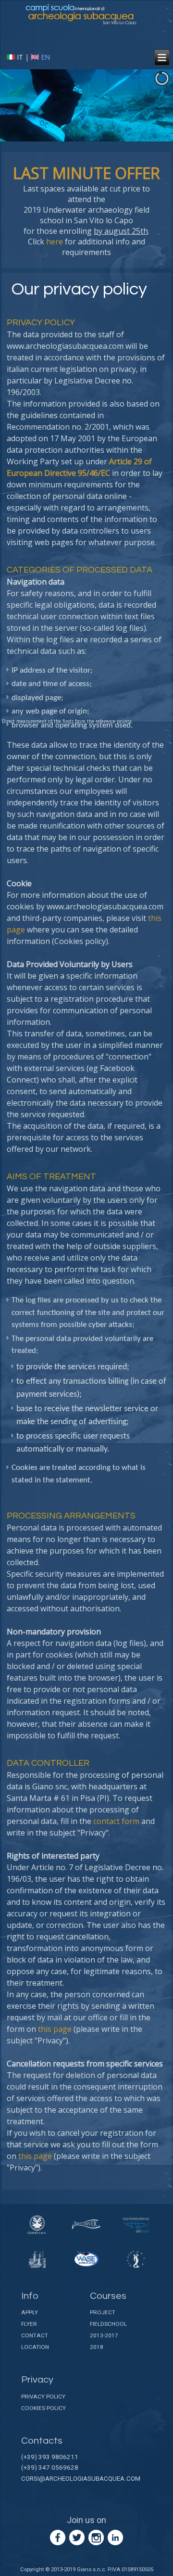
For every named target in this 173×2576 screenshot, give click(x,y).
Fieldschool (108, 2324)
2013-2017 (104, 2335)
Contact (35, 2335)
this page (55, 2029)
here (55, 242)
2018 (97, 2347)
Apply (30, 2312)
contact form (116, 1821)
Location (35, 2347)
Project (103, 2312)
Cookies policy (43, 2408)
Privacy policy (43, 2397)
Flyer (29, 2324)
